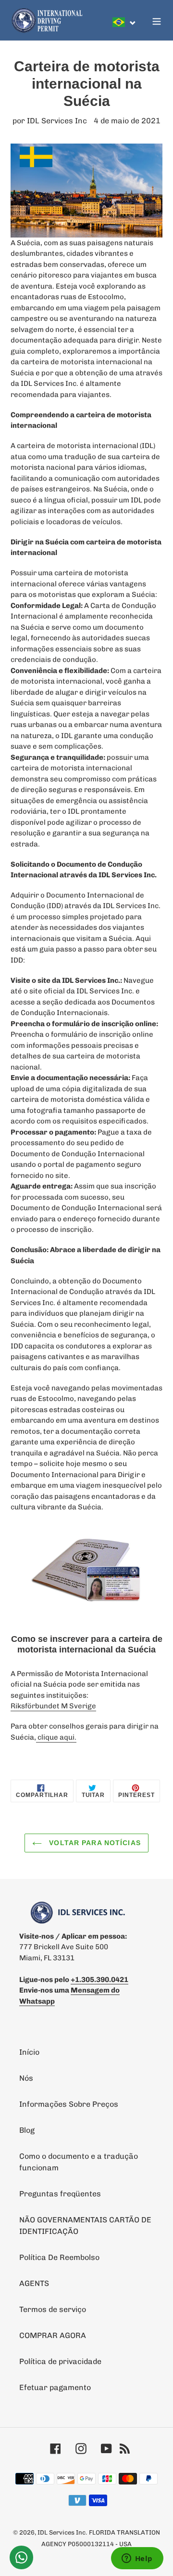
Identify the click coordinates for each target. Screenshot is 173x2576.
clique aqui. (56, 1737)
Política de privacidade (60, 2361)
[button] (124, 22)
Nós (26, 2078)
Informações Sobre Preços (69, 2104)
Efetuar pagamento (55, 2387)
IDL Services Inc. (62, 2532)
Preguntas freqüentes (60, 2194)
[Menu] (157, 20)
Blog (27, 2130)
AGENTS (34, 2283)
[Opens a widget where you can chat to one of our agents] (137, 2559)
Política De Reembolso (59, 2257)
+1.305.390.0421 (99, 1980)
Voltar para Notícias (94, 1843)
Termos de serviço (53, 2309)
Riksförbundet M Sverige (53, 1706)
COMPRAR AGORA (53, 2335)
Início (29, 2052)
